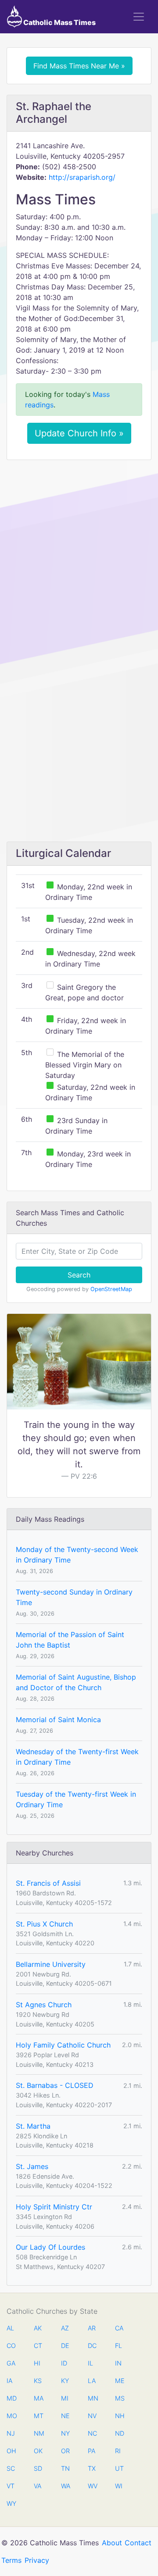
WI (119, 2486)
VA (38, 2486)
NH (119, 2416)
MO (11, 2416)
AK (38, 2328)
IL (90, 2363)
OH (11, 2451)
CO (11, 2346)
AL (10, 2328)
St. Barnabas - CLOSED (55, 2085)
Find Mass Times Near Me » (79, 66)
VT (11, 2486)
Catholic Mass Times (59, 22)
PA (92, 2451)
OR (65, 2451)
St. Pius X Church (44, 1924)
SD (38, 2468)
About (112, 2543)
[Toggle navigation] (139, 17)
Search (79, 1275)
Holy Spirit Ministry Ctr (54, 2207)
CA (119, 2328)
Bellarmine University (51, 1964)
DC (92, 2346)
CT (38, 2346)
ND (119, 2433)
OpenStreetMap (111, 1289)
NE (65, 2416)
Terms (11, 2560)
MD (11, 2398)
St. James (32, 2166)
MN (92, 2398)
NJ (11, 2433)
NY (65, 2433)
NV (92, 2416)
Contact (138, 2543)
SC (11, 2468)
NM (38, 2433)
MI (65, 2398)
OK (38, 2451)
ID (64, 2363)
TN (65, 2468)
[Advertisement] (79, 549)
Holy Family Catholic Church (63, 2045)
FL (118, 2346)
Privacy (37, 2560)
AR (92, 2328)
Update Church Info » (79, 433)
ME (119, 2381)
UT (119, 2468)
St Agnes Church (44, 2005)
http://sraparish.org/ (82, 177)
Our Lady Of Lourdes (50, 2247)
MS (119, 2398)
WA (65, 2486)
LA (92, 2381)
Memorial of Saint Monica (58, 1720)
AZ (65, 2328)
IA (9, 2381)
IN (118, 2363)
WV (92, 2486)
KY (65, 2381)
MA (38, 2398)
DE (65, 2346)
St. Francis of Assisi (48, 1883)
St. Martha (33, 2126)
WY (11, 2503)
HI (37, 2363)
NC (92, 2433)
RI (118, 2451)
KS (38, 2381)
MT (38, 2416)
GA (11, 2363)
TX (92, 2468)
